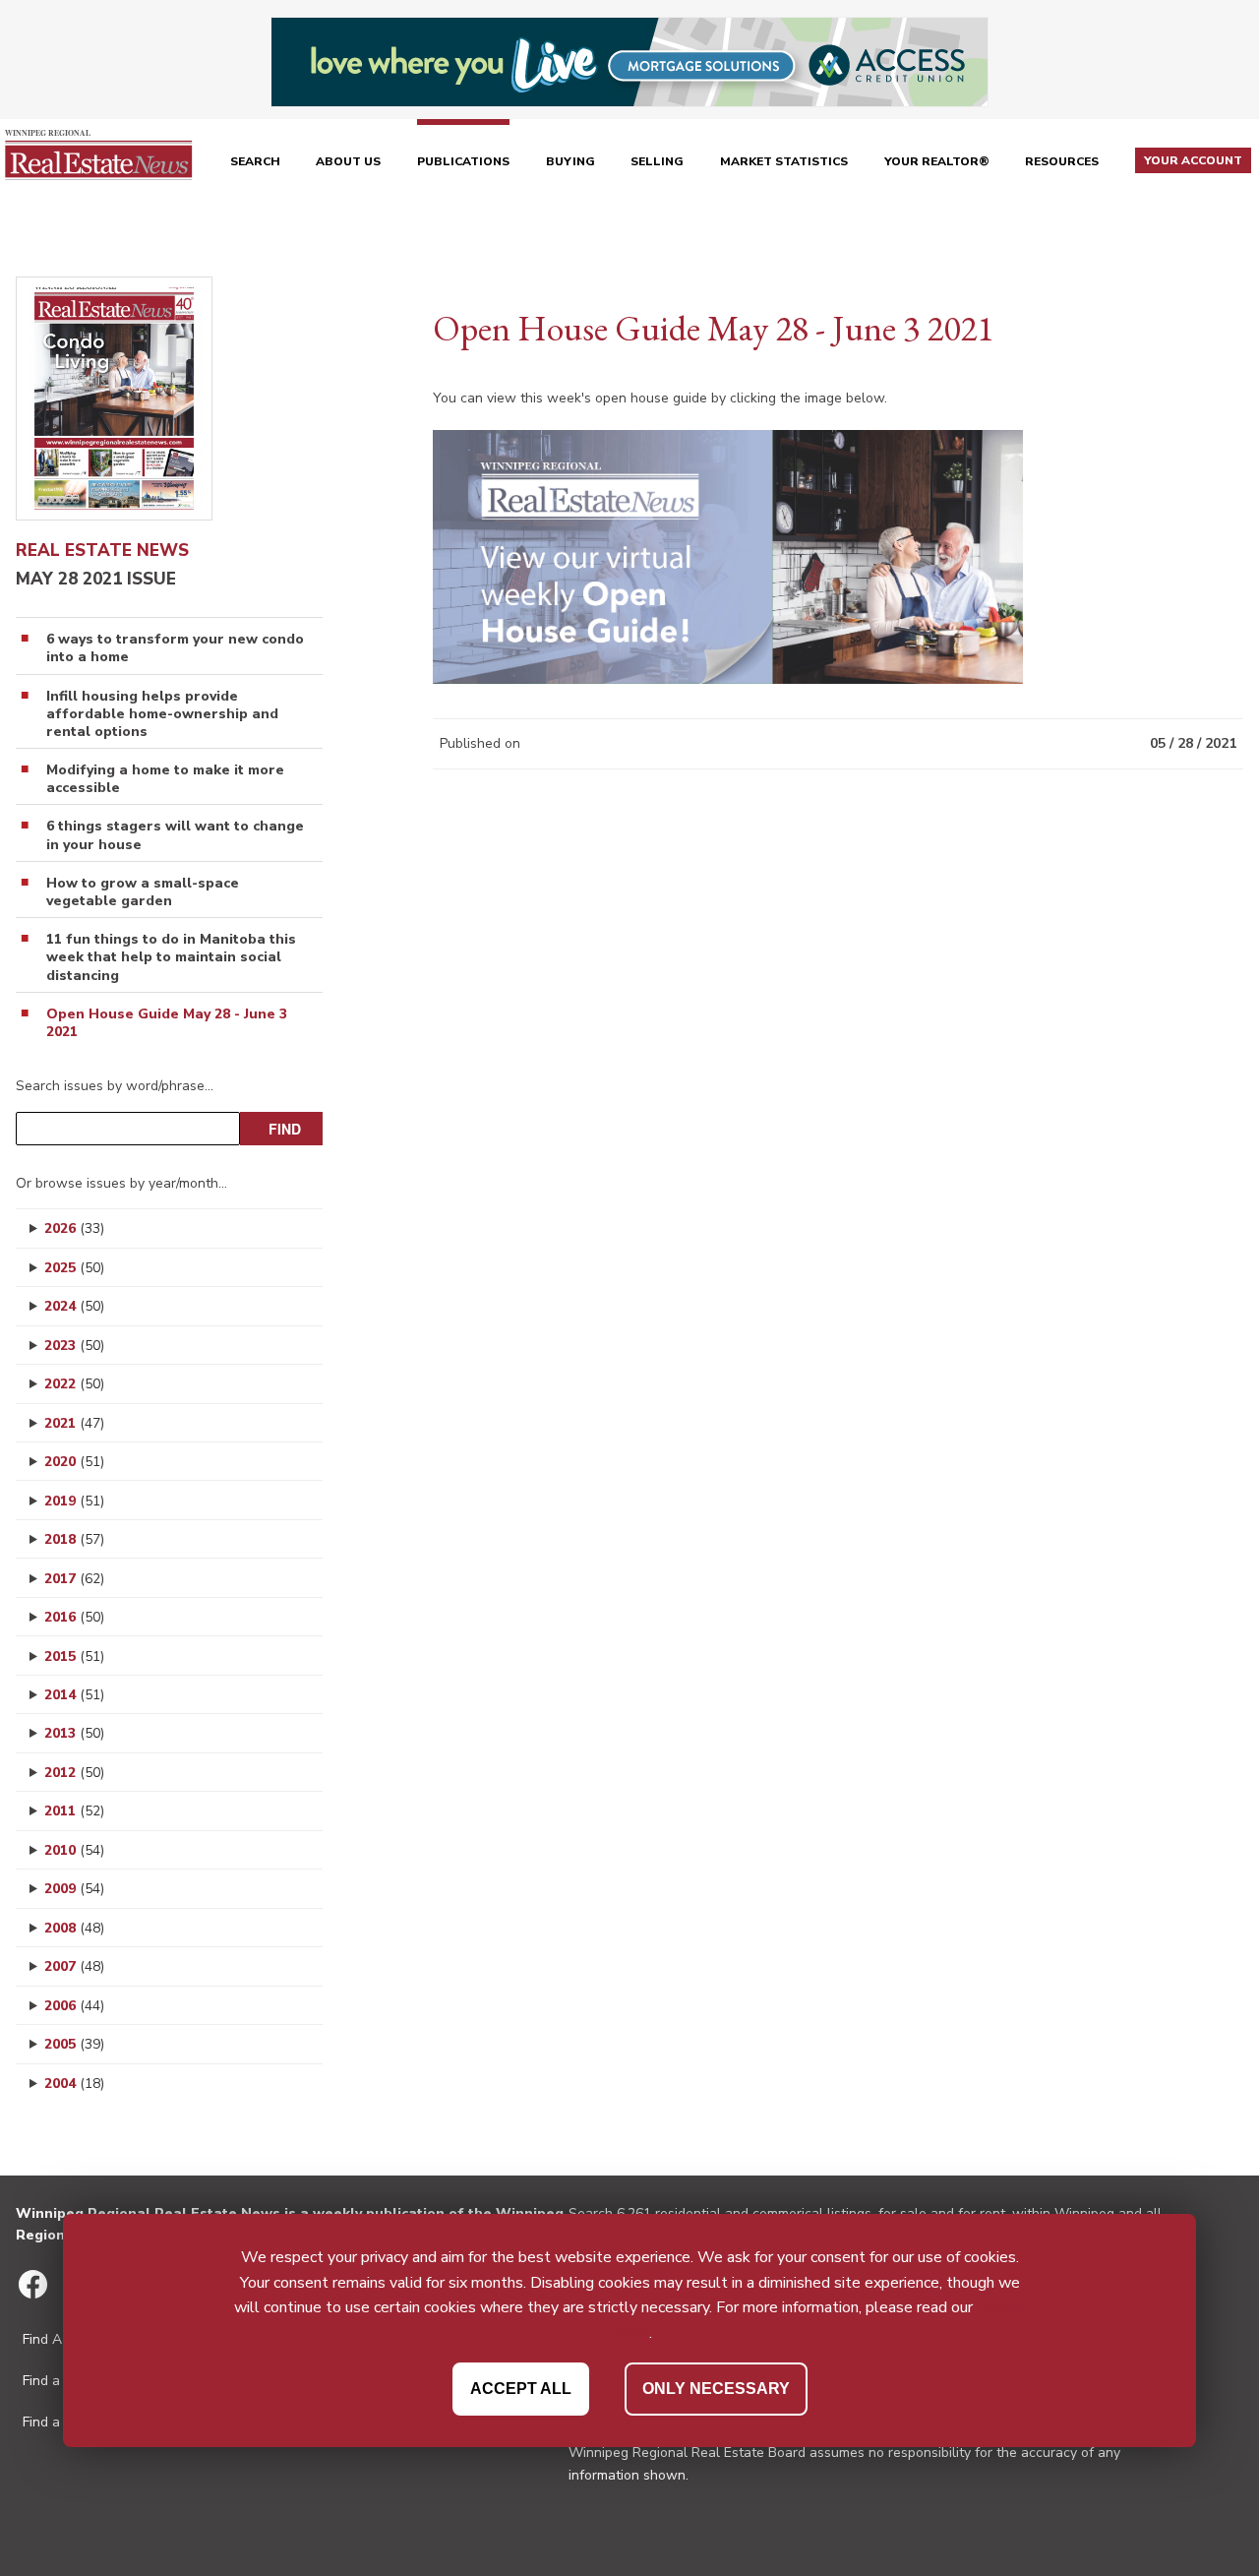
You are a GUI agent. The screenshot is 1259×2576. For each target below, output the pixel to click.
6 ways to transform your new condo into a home (175, 648)
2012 (74, 1773)
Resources (1062, 161)
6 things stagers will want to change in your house (175, 835)
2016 (74, 1617)
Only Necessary (716, 2389)
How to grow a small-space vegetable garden (143, 892)
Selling (657, 161)
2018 (74, 1539)
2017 (74, 1579)
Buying (570, 161)
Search (255, 161)
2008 (74, 1928)
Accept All (521, 2389)
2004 (74, 2084)
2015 (74, 1656)
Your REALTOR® (937, 161)
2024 (74, 1306)
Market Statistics (784, 161)
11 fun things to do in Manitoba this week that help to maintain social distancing (171, 957)
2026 (74, 1228)
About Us (348, 161)
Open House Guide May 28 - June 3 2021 (167, 1023)
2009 (74, 1889)
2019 (74, 1501)
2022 (74, 1384)
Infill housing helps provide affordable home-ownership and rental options (162, 714)
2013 (74, 1733)
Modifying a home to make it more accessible (165, 779)
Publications (463, 161)
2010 (74, 1850)
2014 (74, 1695)
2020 (74, 1462)
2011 (74, 1811)
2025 (74, 1268)
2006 (74, 2006)
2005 (74, 2044)
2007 (74, 1966)
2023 (74, 1346)
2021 (74, 1423)
